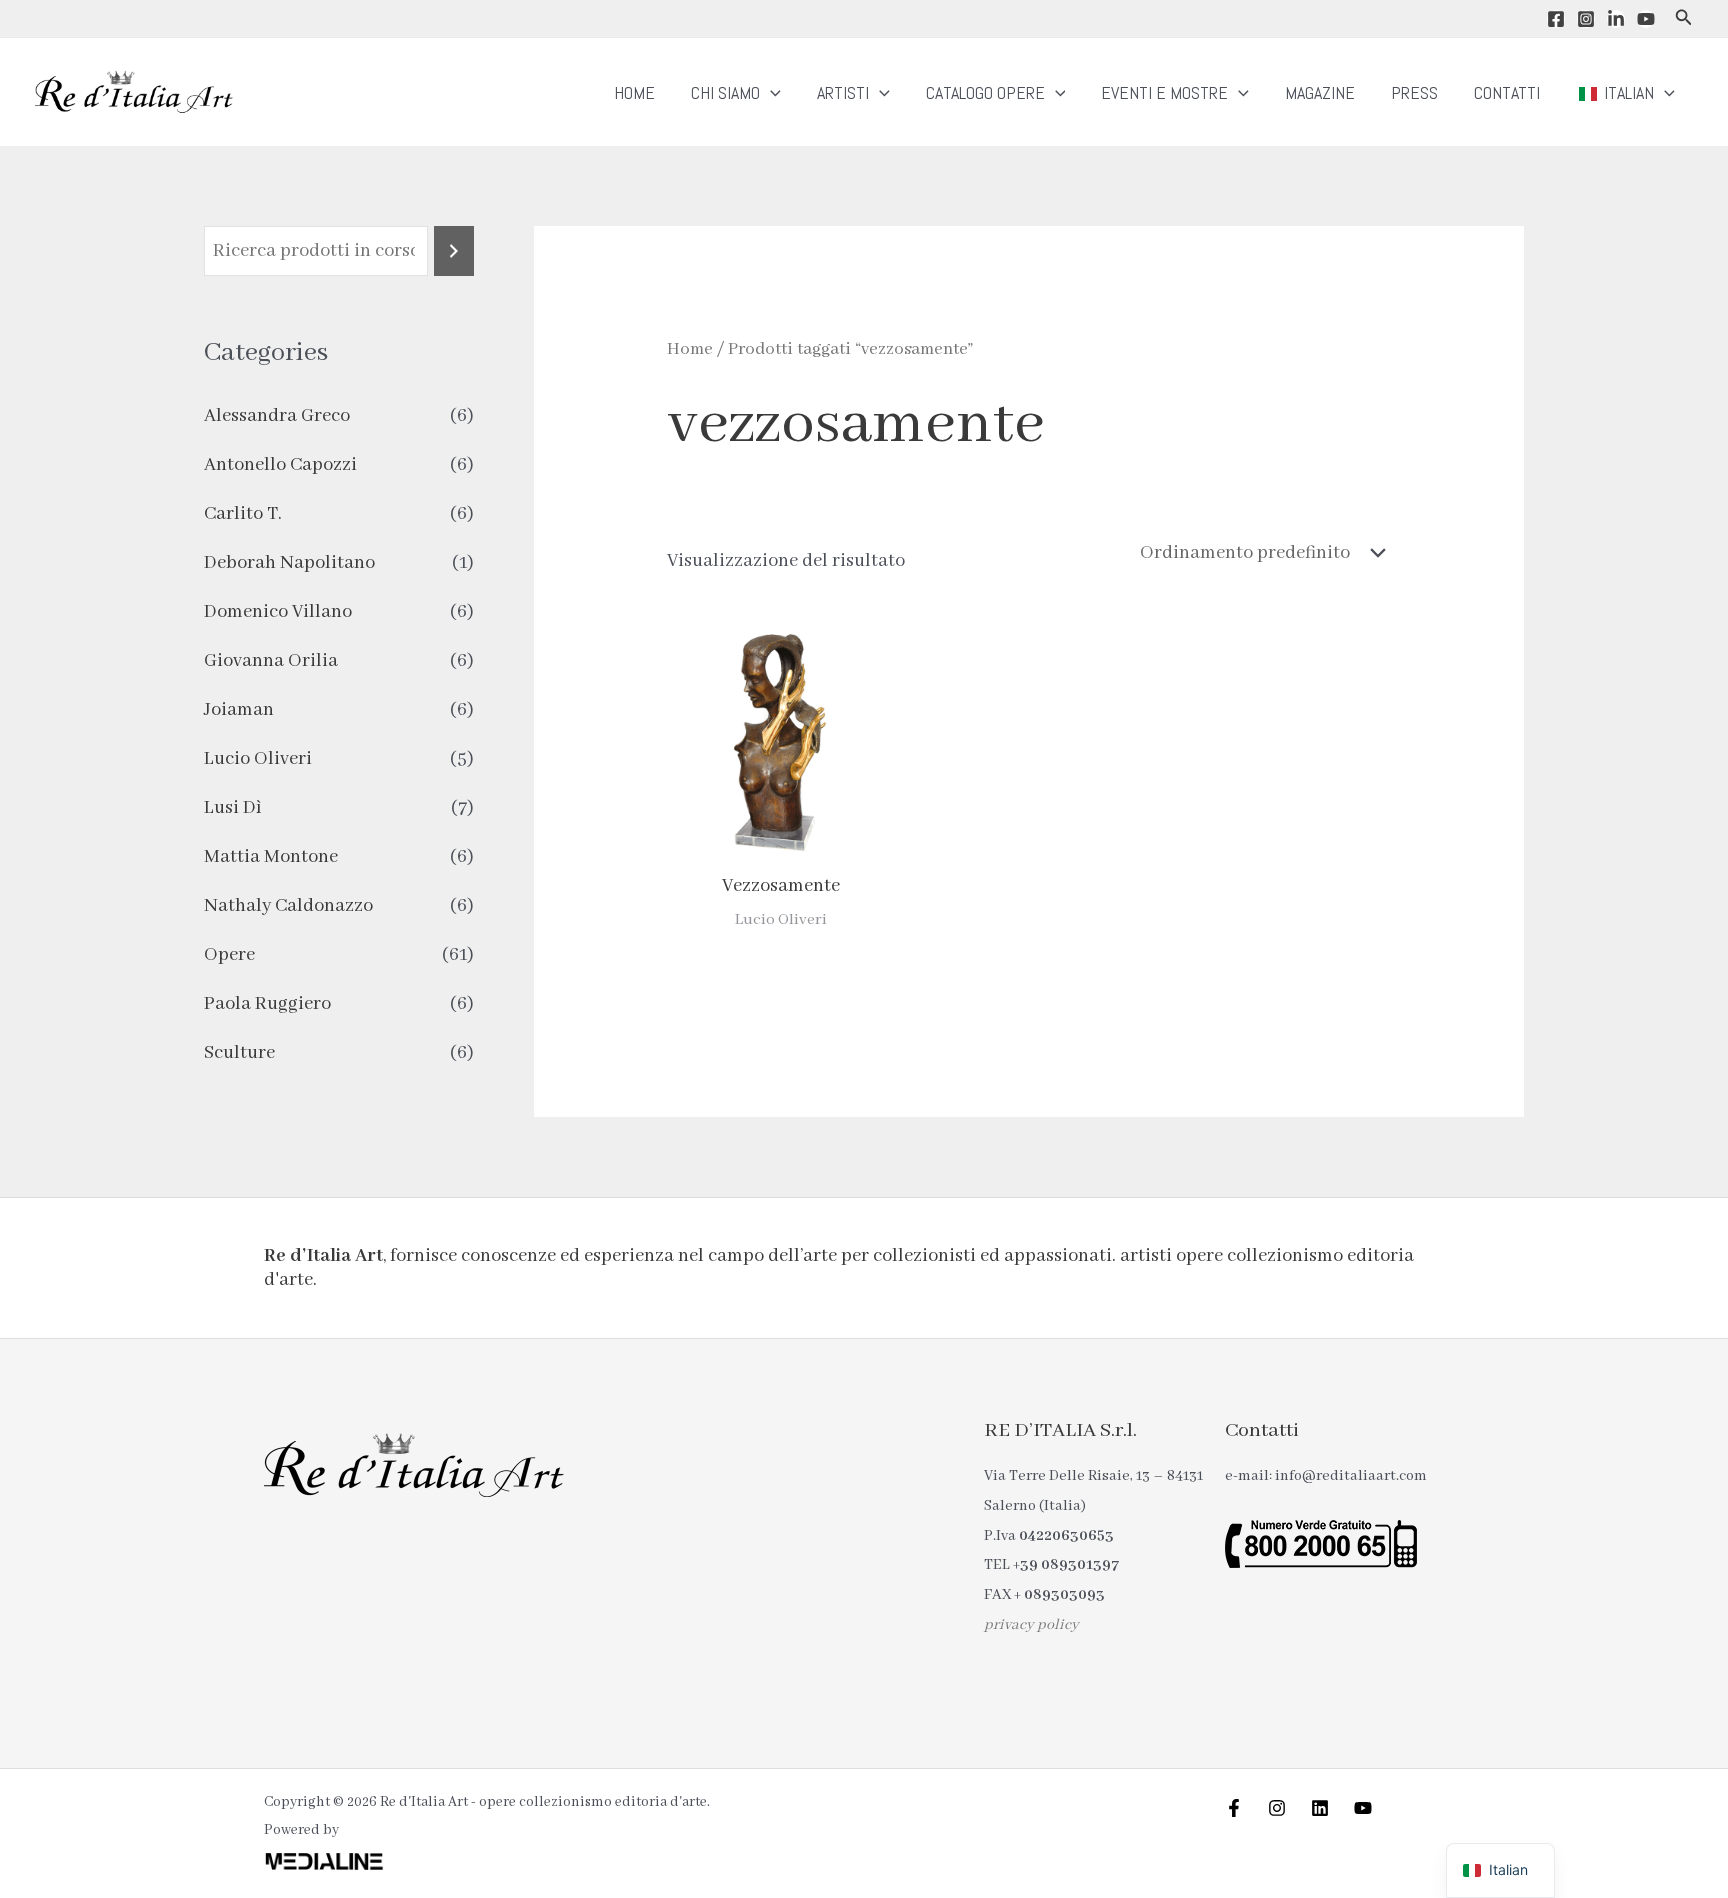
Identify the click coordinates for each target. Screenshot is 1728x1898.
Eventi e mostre (1164, 92)
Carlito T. (243, 514)
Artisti (843, 92)
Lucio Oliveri (258, 759)
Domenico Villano (278, 612)
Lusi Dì (233, 808)
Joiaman (239, 710)
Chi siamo (725, 92)
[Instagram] (1586, 19)
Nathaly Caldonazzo (288, 906)
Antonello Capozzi (280, 465)
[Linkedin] (1616, 19)
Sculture (239, 1053)
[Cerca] (454, 251)
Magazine (1320, 92)
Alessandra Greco (277, 416)
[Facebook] (1556, 19)
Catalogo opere (985, 92)
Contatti (1507, 92)
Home (634, 92)
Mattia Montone (271, 857)
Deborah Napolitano (289, 563)
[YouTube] (1646, 19)
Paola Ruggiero (267, 1004)
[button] (1684, 18)
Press (1414, 92)
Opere (229, 955)
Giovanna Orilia (271, 661)
